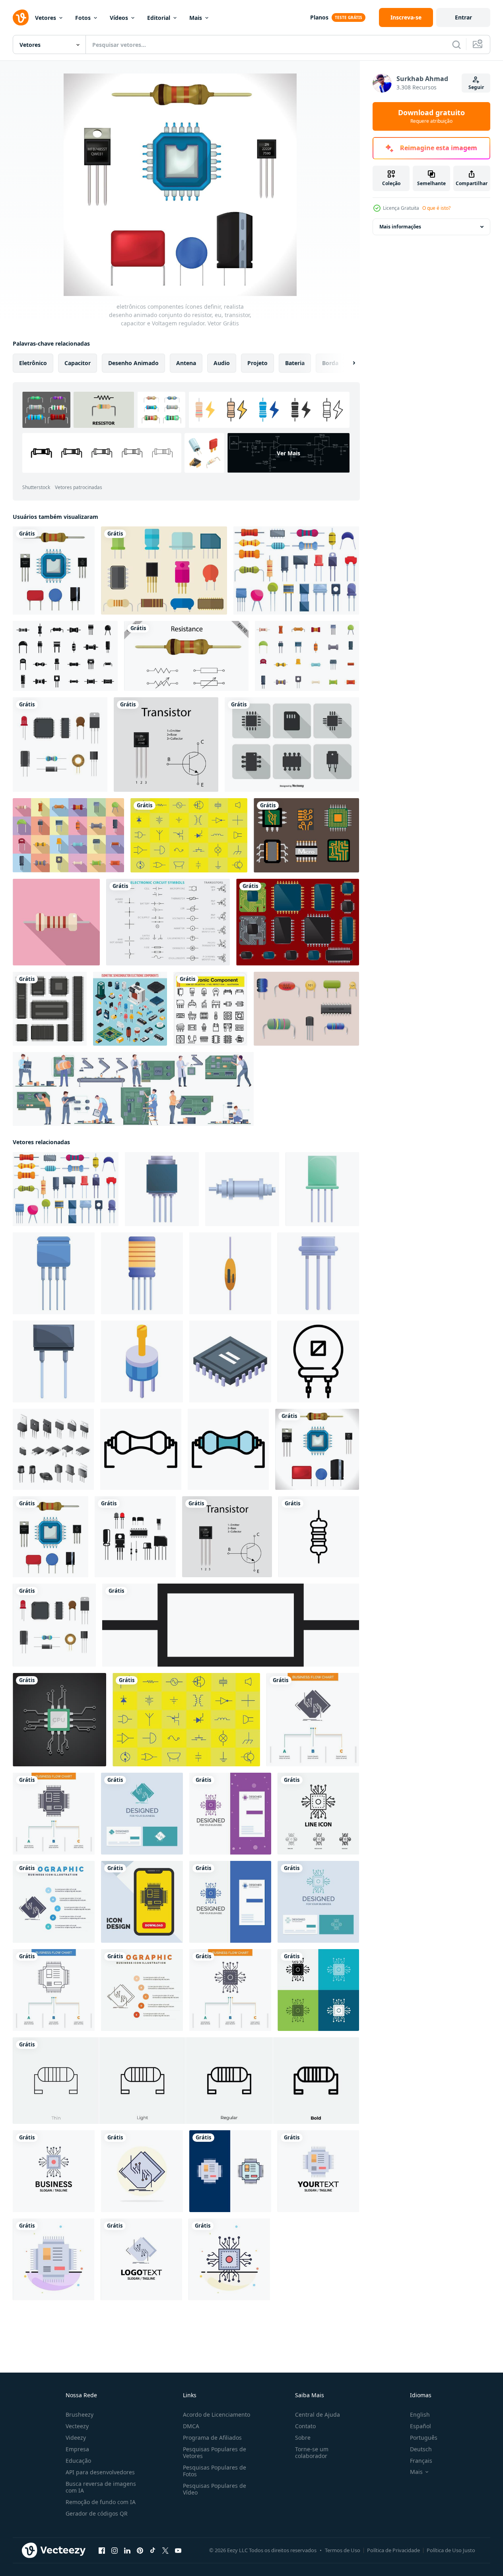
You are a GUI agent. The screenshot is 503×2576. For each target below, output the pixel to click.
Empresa (77, 2449)
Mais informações (400, 227)
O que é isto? (436, 208)
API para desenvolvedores (100, 2472)
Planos (319, 17)
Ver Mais (288, 453)
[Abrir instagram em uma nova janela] (115, 2551)
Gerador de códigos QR (97, 2513)
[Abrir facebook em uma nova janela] (102, 2551)
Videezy (76, 2438)
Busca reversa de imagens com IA (101, 2487)
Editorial (159, 18)
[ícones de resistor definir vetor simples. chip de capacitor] (65, 656)
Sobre (303, 2438)
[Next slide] (347, 363)
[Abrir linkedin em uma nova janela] (127, 2551)
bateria (295, 363)
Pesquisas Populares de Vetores (215, 2452)
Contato (305, 2426)
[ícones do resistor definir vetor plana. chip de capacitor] (307, 656)
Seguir (476, 87)
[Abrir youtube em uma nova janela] (178, 2551)
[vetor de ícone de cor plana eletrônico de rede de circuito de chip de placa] (142, 2171)
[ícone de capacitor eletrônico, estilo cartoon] (242, 1189)
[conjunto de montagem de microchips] (133, 1089)
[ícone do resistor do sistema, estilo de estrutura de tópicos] (318, 1361)
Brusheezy (80, 2415)
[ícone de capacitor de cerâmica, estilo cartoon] (142, 1273)
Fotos (83, 18)
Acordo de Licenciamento (217, 2415)
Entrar (463, 17)
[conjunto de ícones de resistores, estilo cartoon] (296, 571)
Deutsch (421, 2449)
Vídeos (119, 18)
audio (222, 363)
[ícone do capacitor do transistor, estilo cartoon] (162, 1189)
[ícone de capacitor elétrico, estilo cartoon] (318, 1273)
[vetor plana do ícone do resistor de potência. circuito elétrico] (56, 922)
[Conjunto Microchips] (298, 922)
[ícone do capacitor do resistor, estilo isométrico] (142, 1361)
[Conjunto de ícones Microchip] (292, 745)
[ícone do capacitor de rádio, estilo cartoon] (322, 1189)
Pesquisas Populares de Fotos (215, 2471)
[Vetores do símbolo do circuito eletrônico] (168, 922)
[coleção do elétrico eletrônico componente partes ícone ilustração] (135, 1537)
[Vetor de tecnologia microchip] (306, 835)
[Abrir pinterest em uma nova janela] (140, 2551)
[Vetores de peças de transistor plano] (164, 571)
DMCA (191, 2426)
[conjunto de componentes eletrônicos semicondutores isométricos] (130, 1009)
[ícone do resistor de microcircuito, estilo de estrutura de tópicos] (141, 1449)
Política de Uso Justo (451, 2550)
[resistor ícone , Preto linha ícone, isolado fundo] (319, 1537)
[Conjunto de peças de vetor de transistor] (306, 1009)
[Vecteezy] (21, 17)
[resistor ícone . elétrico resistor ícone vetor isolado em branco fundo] (231, 1625)
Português (424, 2438)
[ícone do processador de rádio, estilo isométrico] (230, 1361)
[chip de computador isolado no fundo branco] (50, 1009)
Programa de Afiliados (212, 2438)
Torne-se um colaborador (312, 2452)
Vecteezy (77, 2426)
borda (330, 363)
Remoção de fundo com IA (101, 2502)
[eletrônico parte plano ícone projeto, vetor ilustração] (60, 745)
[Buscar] (456, 44)
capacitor (78, 363)
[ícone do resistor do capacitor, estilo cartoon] (54, 1273)
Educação (78, 2461)
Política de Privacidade (393, 2550)
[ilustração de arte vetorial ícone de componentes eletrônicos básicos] (189, 835)
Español (420, 2426)
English (420, 2415)
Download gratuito (431, 116)
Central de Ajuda (318, 2415)
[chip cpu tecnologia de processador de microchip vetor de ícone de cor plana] (54, 2171)
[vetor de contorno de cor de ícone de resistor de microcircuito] (228, 1449)
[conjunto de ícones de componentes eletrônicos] (210, 1009)
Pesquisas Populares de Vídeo (215, 2489)
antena (186, 363)
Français (421, 2461)
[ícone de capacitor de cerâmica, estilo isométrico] (230, 1273)
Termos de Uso (343, 2550)
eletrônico (33, 363)
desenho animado (133, 363)
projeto (257, 363)
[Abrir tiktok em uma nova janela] (153, 2551)
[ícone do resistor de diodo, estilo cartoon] (54, 1361)
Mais (196, 18)
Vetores (46, 18)
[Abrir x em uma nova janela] (165, 2551)
